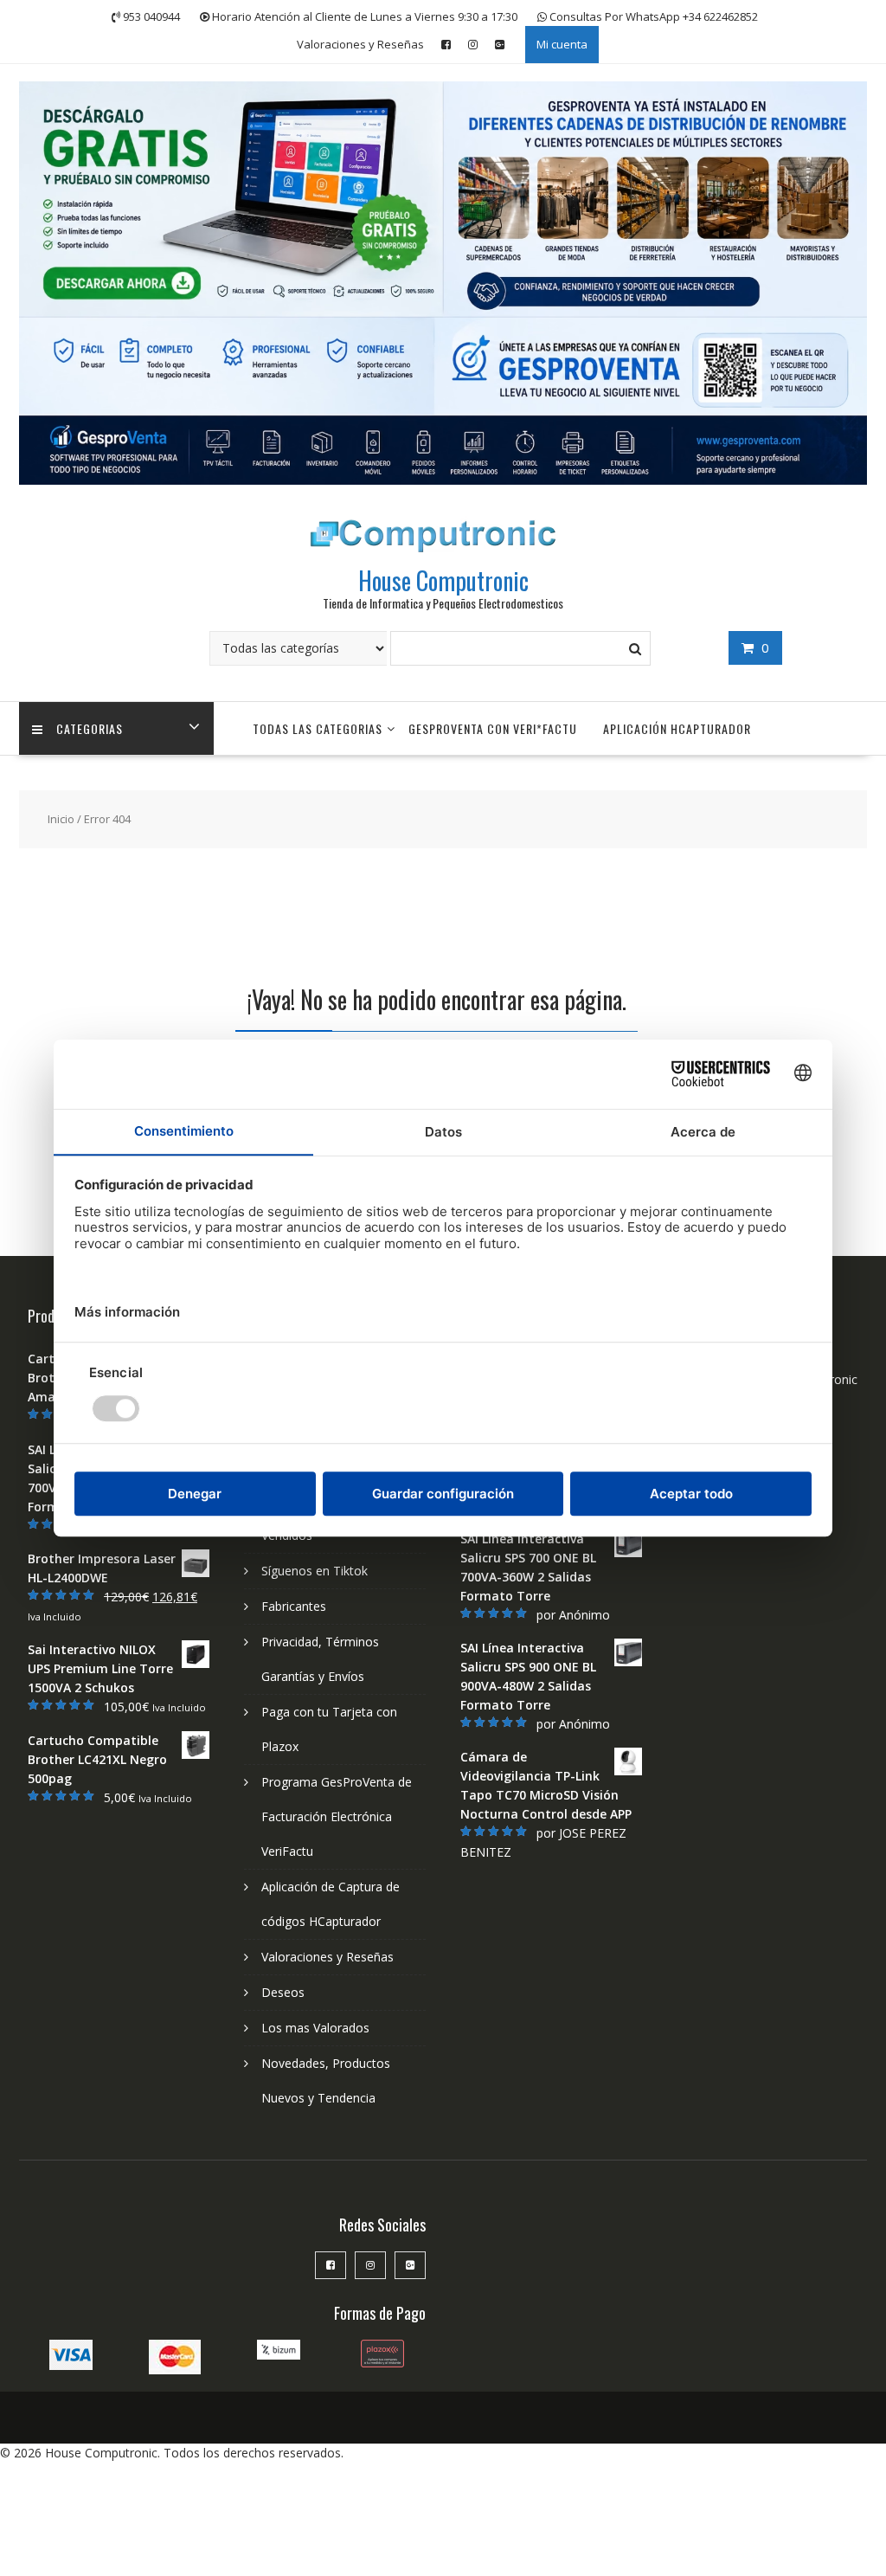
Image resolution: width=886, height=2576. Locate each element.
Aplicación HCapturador (677, 728)
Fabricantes (294, 1606)
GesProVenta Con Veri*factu (493, 728)
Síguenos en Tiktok (315, 1571)
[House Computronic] (443, 480)
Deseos (283, 1992)
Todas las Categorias (318, 728)
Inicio (61, 819)
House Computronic (443, 580)
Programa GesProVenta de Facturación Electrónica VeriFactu (337, 1816)
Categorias (90, 728)
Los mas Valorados (315, 2028)
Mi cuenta (562, 44)
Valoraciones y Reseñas (360, 44)
